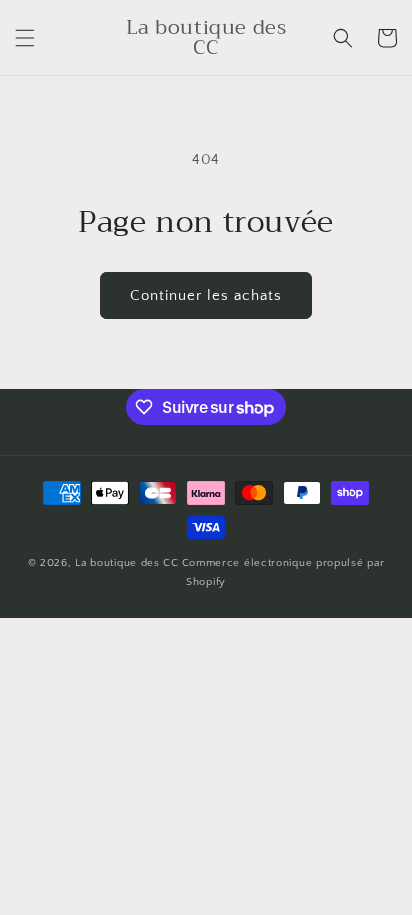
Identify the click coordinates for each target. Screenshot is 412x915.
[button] (25, 38)
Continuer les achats (206, 295)
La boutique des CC (127, 563)
